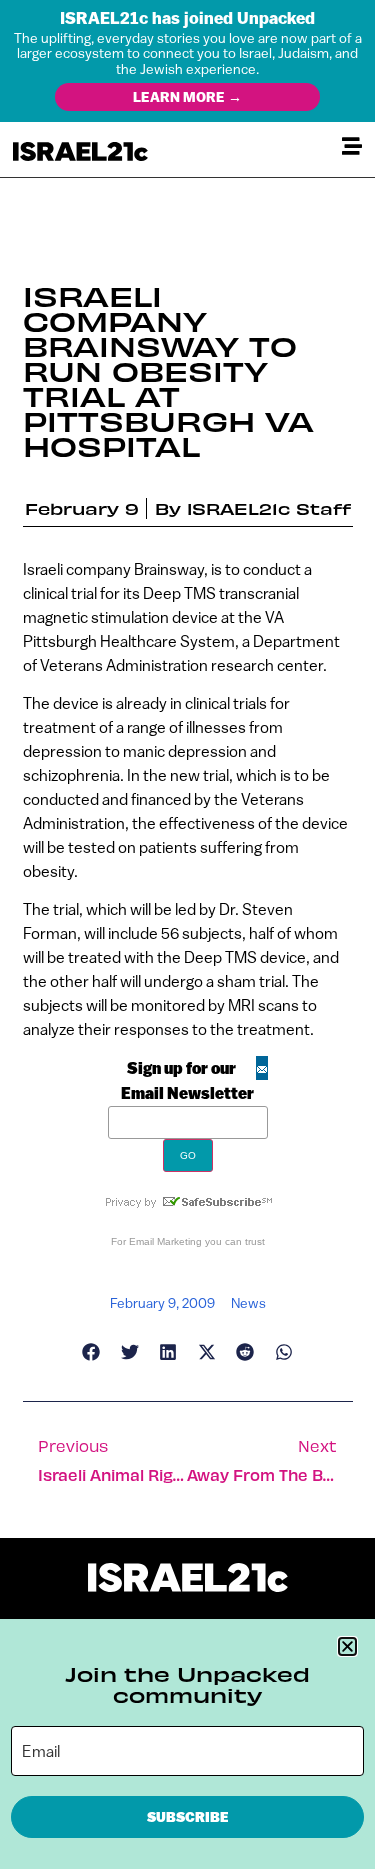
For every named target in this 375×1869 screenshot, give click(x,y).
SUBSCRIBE (188, 1817)
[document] (187, 934)
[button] (347, 1646)
